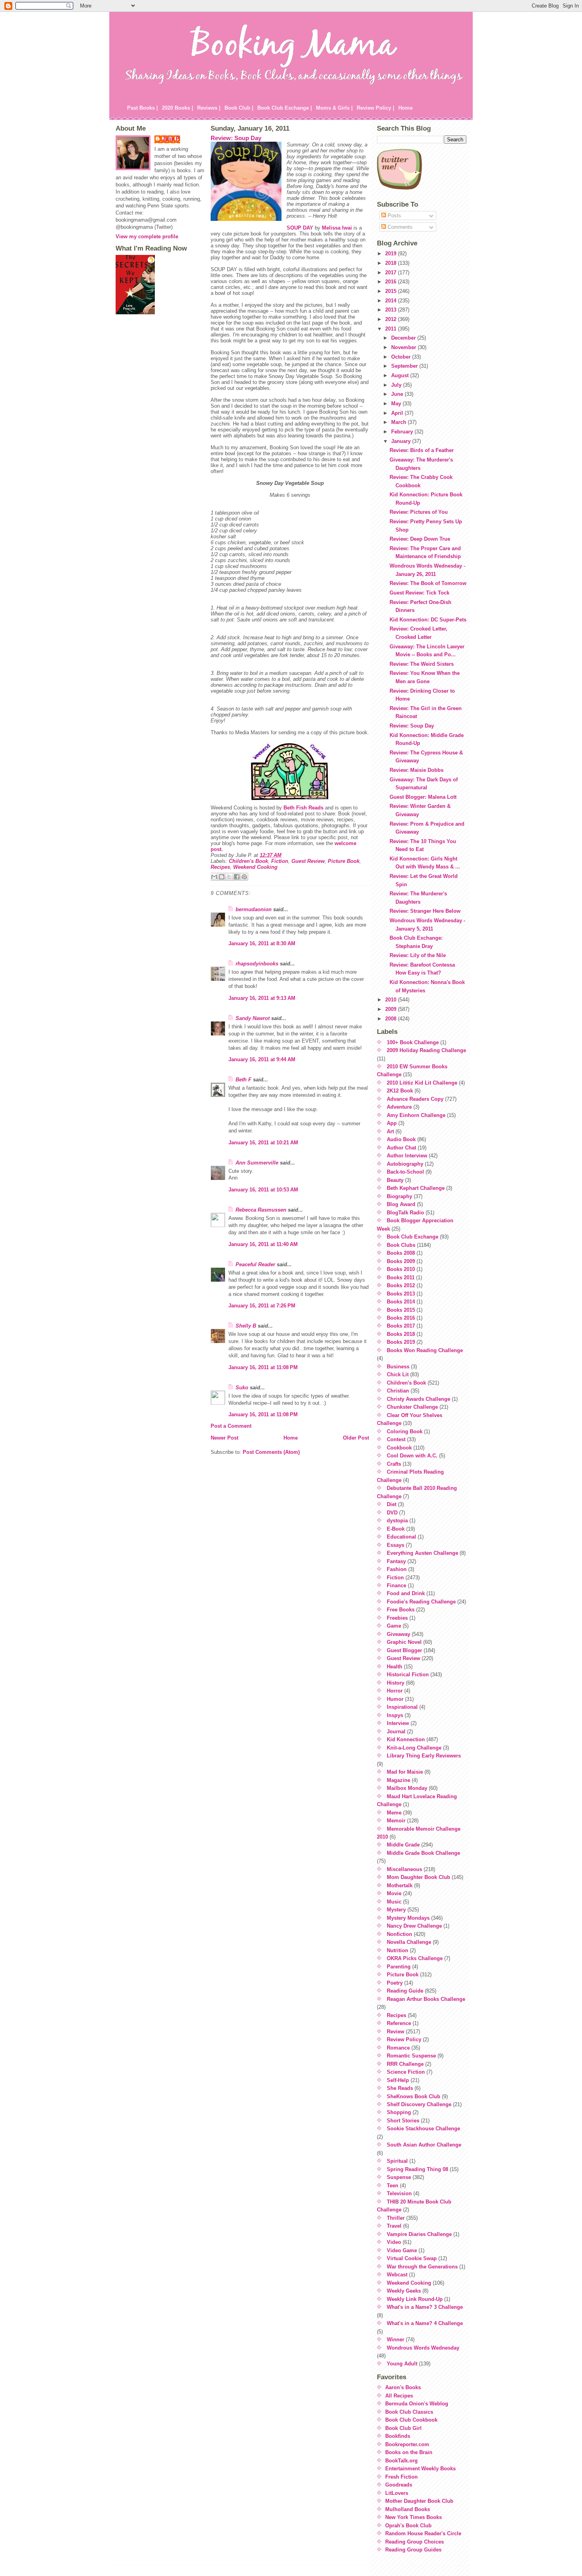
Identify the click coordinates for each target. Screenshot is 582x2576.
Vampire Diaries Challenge (419, 2234)
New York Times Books (414, 2517)
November (404, 347)
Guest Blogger (404, 1650)
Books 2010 (401, 1269)
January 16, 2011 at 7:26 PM (262, 1306)
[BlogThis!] (222, 877)
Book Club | (239, 108)
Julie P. (171, 139)
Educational (401, 1537)
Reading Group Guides (413, 2550)
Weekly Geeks (404, 2291)
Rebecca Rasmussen (261, 1210)
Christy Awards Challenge (418, 1399)
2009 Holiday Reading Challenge (426, 1050)
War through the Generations (422, 2267)
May (397, 404)
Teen (393, 2186)
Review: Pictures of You (419, 512)
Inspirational (402, 1707)
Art (390, 1131)
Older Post (356, 1438)
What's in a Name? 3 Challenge (425, 2307)
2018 (392, 263)
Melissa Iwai (337, 228)
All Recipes (399, 2396)
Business (398, 1367)
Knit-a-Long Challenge (414, 1748)
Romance (398, 2048)
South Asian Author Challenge (424, 2145)
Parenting (399, 1967)
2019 (392, 254)
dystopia (397, 1521)
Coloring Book (405, 1431)
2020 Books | (178, 108)
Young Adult (402, 2364)
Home (405, 108)
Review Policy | (376, 108)
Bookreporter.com (407, 2444)
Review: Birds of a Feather (422, 450)
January (402, 441)
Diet (392, 1504)
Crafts (394, 1464)
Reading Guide (405, 1991)
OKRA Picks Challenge (415, 1958)
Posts (394, 216)
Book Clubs (401, 1245)
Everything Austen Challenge (422, 1553)
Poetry (395, 1983)
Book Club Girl (403, 2428)
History (396, 1683)
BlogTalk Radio (405, 1213)
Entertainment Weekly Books (420, 2469)
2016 (392, 282)
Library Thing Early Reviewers (424, 1756)
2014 (392, 301)
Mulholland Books (408, 2509)
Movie (394, 1893)
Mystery (396, 1910)
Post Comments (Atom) (271, 1452)
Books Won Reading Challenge (425, 1350)
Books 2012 (401, 1285)
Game (394, 1626)
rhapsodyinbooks (257, 964)
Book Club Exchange (413, 1237)
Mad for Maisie (405, 1772)
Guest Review (308, 861)
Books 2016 (401, 1318)
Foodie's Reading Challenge (421, 1602)
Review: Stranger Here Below (425, 911)
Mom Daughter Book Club (418, 1877)
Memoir (396, 1821)
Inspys (395, 1715)
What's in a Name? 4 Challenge (425, 2323)
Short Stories (403, 2121)
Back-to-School (405, 1172)
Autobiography (405, 1164)
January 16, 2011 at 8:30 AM (262, 943)
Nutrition (398, 1950)
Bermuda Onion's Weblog (417, 2404)
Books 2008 (401, 1253)
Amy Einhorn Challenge (416, 1115)
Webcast (397, 2275)
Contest (396, 1439)
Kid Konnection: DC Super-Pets (428, 620)
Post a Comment (231, 1426)
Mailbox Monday (407, 1788)
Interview (398, 1723)
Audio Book (401, 1139)
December (404, 338)
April (398, 413)
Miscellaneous (404, 1869)
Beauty (395, 1180)
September (405, 366)
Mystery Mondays (408, 1918)
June (398, 394)
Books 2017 (401, 1326)
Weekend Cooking (255, 867)
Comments (399, 227)
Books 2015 (401, 1310)
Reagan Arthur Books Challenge (426, 1999)
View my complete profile (147, 237)
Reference (399, 2023)
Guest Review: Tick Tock (419, 593)
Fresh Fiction (401, 2477)
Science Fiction (406, 2072)
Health (395, 1667)
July (397, 385)
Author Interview (407, 1156)
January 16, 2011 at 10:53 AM (263, 1190)
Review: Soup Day (236, 138)
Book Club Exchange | (285, 108)
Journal (396, 1732)
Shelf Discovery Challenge (419, 2104)
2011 (392, 329)
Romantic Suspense (411, 2056)
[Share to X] (229, 877)
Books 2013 (401, 1294)
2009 (392, 1009)
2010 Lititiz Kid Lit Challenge (422, 1083)
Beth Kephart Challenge (416, 1188)
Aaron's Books (403, 2387)
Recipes (220, 867)
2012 (392, 319)
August (401, 375)
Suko (242, 1388)
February (403, 432)
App (392, 1123)
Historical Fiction (408, 1675)
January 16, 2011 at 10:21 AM (263, 1143)
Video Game (402, 2250)
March (399, 422)
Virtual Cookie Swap (412, 2258)
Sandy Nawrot (253, 1018)
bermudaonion (254, 909)
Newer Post (224, 1438)
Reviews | (209, 108)
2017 (392, 273)
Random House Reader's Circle (423, 2533)
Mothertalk (400, 1885)
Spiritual (397, 2161)
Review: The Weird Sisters (422, 664)
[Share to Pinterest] (244, 877)
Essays (396, 1545)
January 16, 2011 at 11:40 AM (263, 1244)
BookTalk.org (401, 2461)
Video (394, 2242)
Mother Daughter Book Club (419, 2501)
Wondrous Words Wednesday (423, 2348)
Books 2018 (401, 1334)
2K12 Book (400, 1091)
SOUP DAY (300, 228)
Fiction (280, 861)
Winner (396, 2339)
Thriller (396, 2218)
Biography (399, 1196)
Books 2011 (401, 1278)
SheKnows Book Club (414, 2096)
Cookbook (399, 1448)
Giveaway (398, 1634)
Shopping (399, 2112)
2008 (392, 1019)
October (402, 357)
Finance (397, 1585)
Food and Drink (406, 1593)
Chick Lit (398, 1374)
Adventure (399, 1107)
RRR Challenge (405, 2064)
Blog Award (401, 1204)
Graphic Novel (404, 1642)
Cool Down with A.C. (412, 1456)
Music (394, 1902)
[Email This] (214, 877)
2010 (392, 1000)
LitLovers (397, 2493)
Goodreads (399, 2485)
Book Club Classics (409, 2412)
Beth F (243, 1080)
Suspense (399, 2177)
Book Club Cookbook (411, 2420)
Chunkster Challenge (412, 1407)
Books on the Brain (409, 2452)
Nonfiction (399, 1934)
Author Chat (401, 1148)
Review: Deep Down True (420, 539)
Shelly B (246, 1326)
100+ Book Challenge (413, 1042)
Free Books (401, 1610)
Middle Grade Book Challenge (423, 1853)
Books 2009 (401, 1261)
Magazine (398, 1780)
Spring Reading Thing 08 (417, 2169)
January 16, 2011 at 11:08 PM (263, 1367)
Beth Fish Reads (303, 808)
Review (396, 2032)
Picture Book (344, 861)
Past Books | (143, 108)
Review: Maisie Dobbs (417, 770)
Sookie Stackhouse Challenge (423, 2129)
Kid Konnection (406, 1739)
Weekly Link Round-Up (415, 2299)
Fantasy (396, 1561)
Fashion (397, 1569)
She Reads (400, 2088)
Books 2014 (401, 1302)
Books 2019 (401, 1342)
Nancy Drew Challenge (414, 1926)
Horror (395, 1691)
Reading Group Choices (415, 2542)
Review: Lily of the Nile (418, 955)
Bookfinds (398, 2436)
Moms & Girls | (334, 108)
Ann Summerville (257, 1163)
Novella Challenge (409, 1942)
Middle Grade (403, 1845)
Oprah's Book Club (408, 2526)
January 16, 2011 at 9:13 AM (262, 998)
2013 (392, 310)
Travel (394, 2226)
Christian (398, 1391)
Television (399, 2193)
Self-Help (398, 2080)
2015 (392, 291)
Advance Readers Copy (415, 1099)
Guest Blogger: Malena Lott (423, 797)
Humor (395, 1699)
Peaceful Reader (255, 1264)
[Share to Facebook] (237, 877)
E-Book (396, 1529)
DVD (392, 1513)
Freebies (397, 1618)
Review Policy (404, 2039)
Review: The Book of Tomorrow (428, 583)
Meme (394, 1813)
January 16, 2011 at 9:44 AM (262, 1059)
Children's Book (248, 861)
